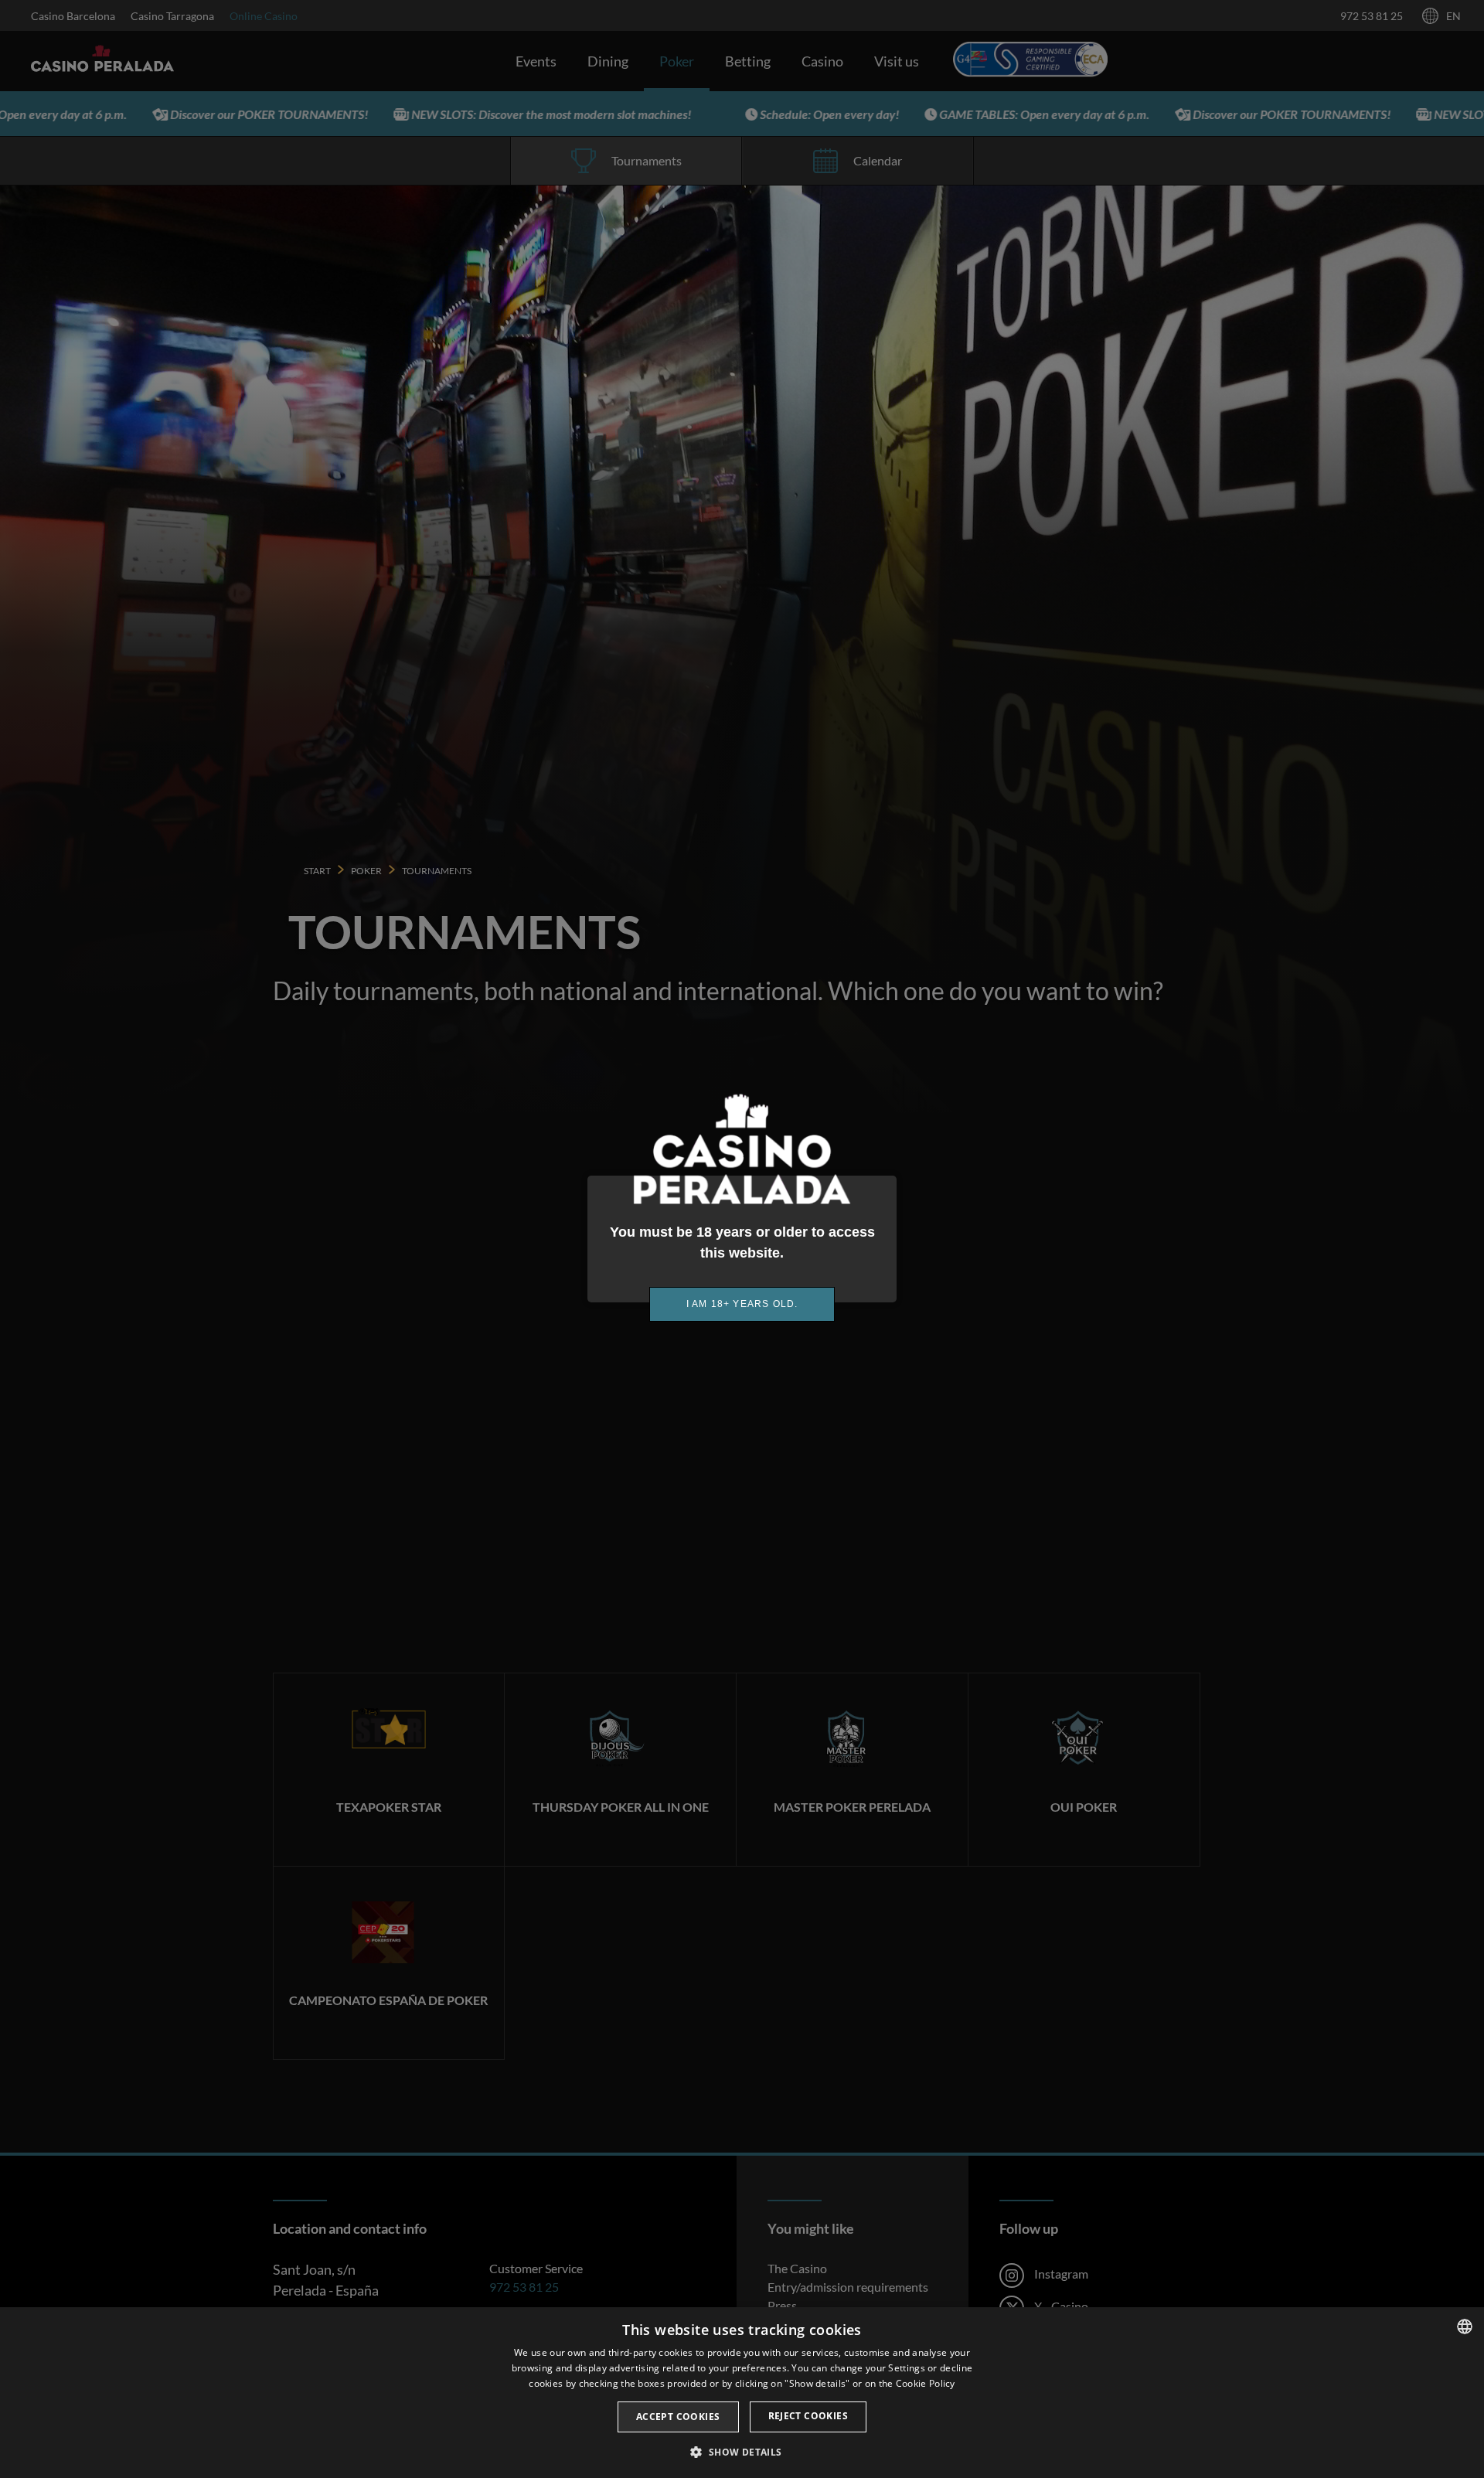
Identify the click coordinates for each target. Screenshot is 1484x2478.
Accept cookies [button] (678, 2417)
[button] (742, 2452)
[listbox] (1465, 2327)
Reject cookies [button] (808, 2416)
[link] (742, 1304)
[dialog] (742, 2393)
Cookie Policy (926, 2383)
